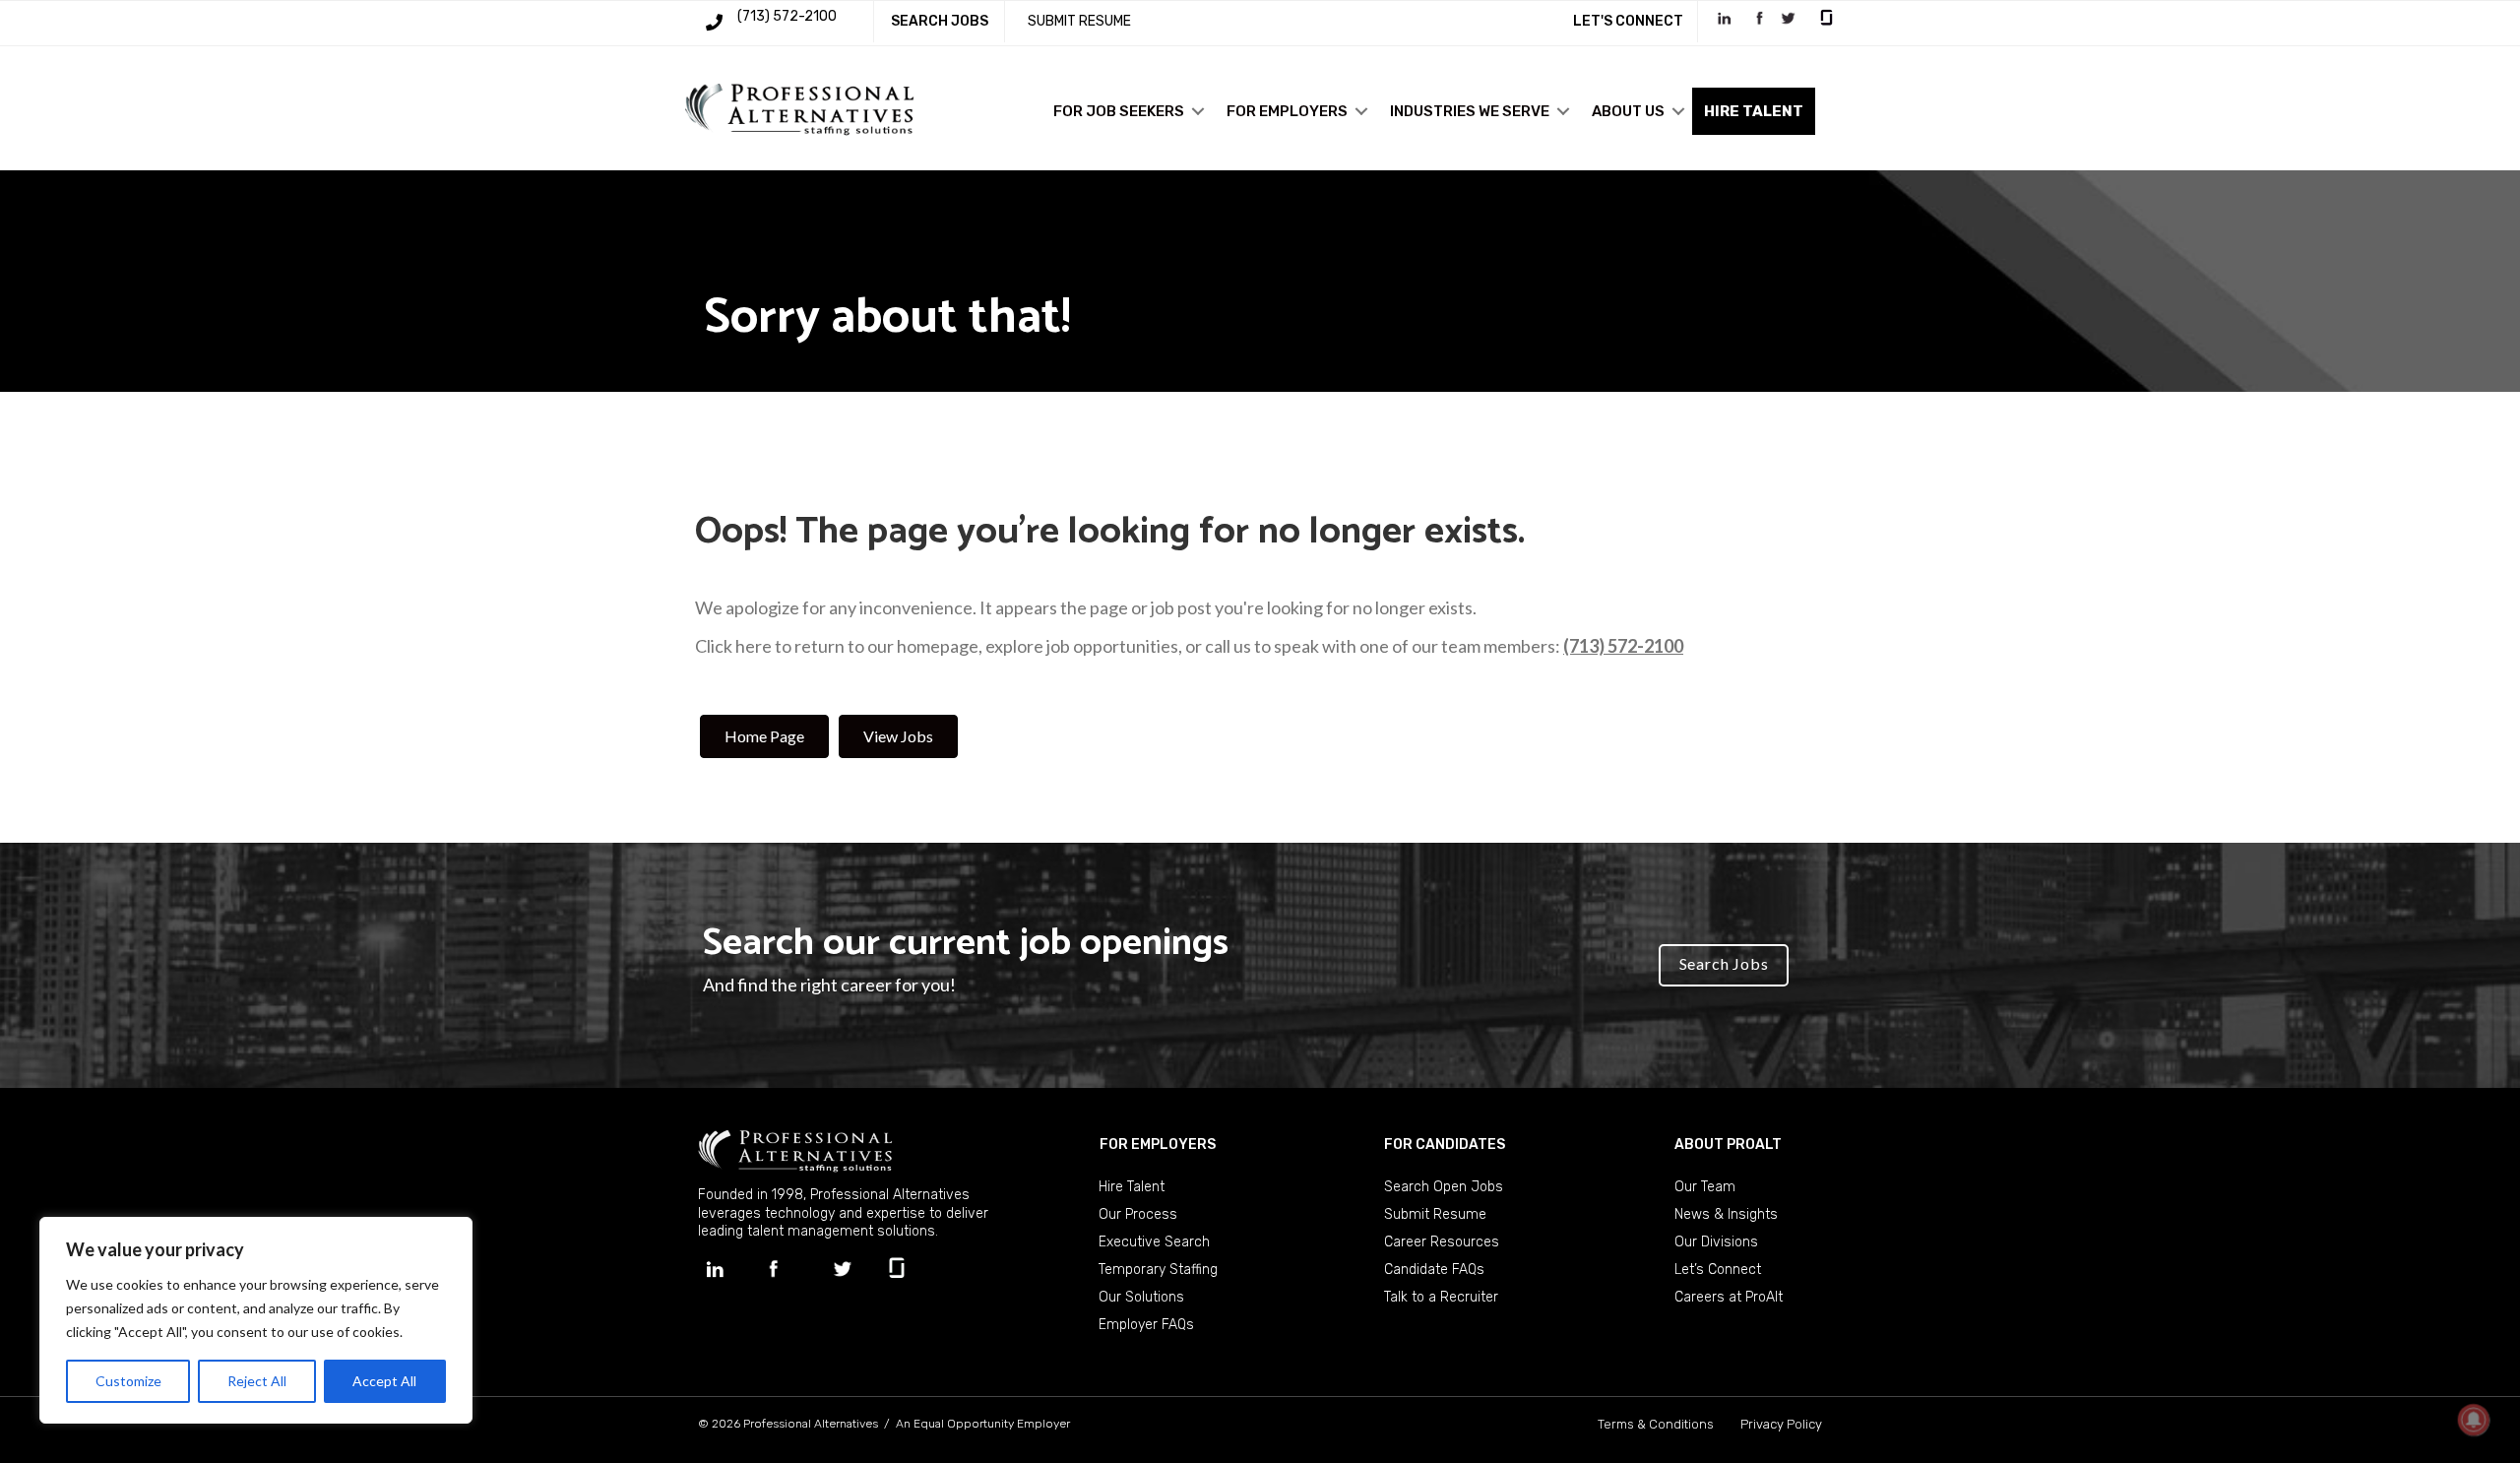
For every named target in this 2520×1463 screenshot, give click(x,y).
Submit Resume (1435, 1214)
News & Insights (1726, 1214)
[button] (1198, 111)
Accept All (384, 1381)
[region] (256, 1320)
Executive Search (1154, 1242)
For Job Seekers (1119, 111)
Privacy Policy (1781, 1424)
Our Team (1705, 1187)
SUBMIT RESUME (1079, 21)
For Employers (1287, 111)
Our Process (1138, 1214)
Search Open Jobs (1444, 1187)
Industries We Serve (1470, 111)
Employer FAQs (1146, 1325)
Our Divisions (1716, 1242)
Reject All (257, 1381)
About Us (1628, 111)
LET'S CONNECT (1628, 21)
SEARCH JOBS (940, 21)
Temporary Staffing (1158, 1270)
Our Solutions (1141, 1297)
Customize (128, 1381)
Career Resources (1442, 1242)
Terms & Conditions (1656, 1424)
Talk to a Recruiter (1441, 1297)
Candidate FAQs (1434, 1270)
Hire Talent (1132, 1187)
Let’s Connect (1718, 1270)
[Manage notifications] (2474, 1420)
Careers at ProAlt (1729, 1297)
